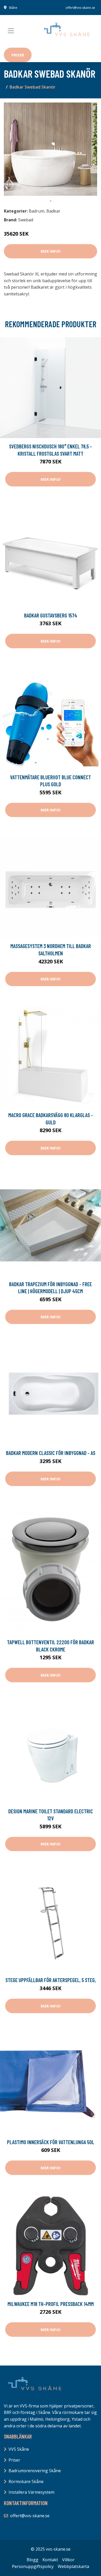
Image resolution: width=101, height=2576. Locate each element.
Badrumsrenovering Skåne (35, 2471)
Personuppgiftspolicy (33, 2566)
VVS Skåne (19, 2449)
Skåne (13, 8)
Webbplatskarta (73, 2566)
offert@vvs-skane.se (80, 8)
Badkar (53, 211)
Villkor (68, 2560)
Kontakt (50, 2560)
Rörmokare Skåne (26, 2482)
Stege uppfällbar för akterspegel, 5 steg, (51, 1980)
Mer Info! (51, 251)
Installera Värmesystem (31, 2492)
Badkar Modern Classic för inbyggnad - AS (51, 1453)
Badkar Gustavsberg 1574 (51, 615)
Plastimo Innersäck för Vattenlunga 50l (51, 2142)
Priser (18, 55)
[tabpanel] (51, 149)
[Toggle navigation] (11, 31)
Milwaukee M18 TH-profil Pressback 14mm (51, 2304)
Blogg (33, 2560)
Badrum (37, 211)
